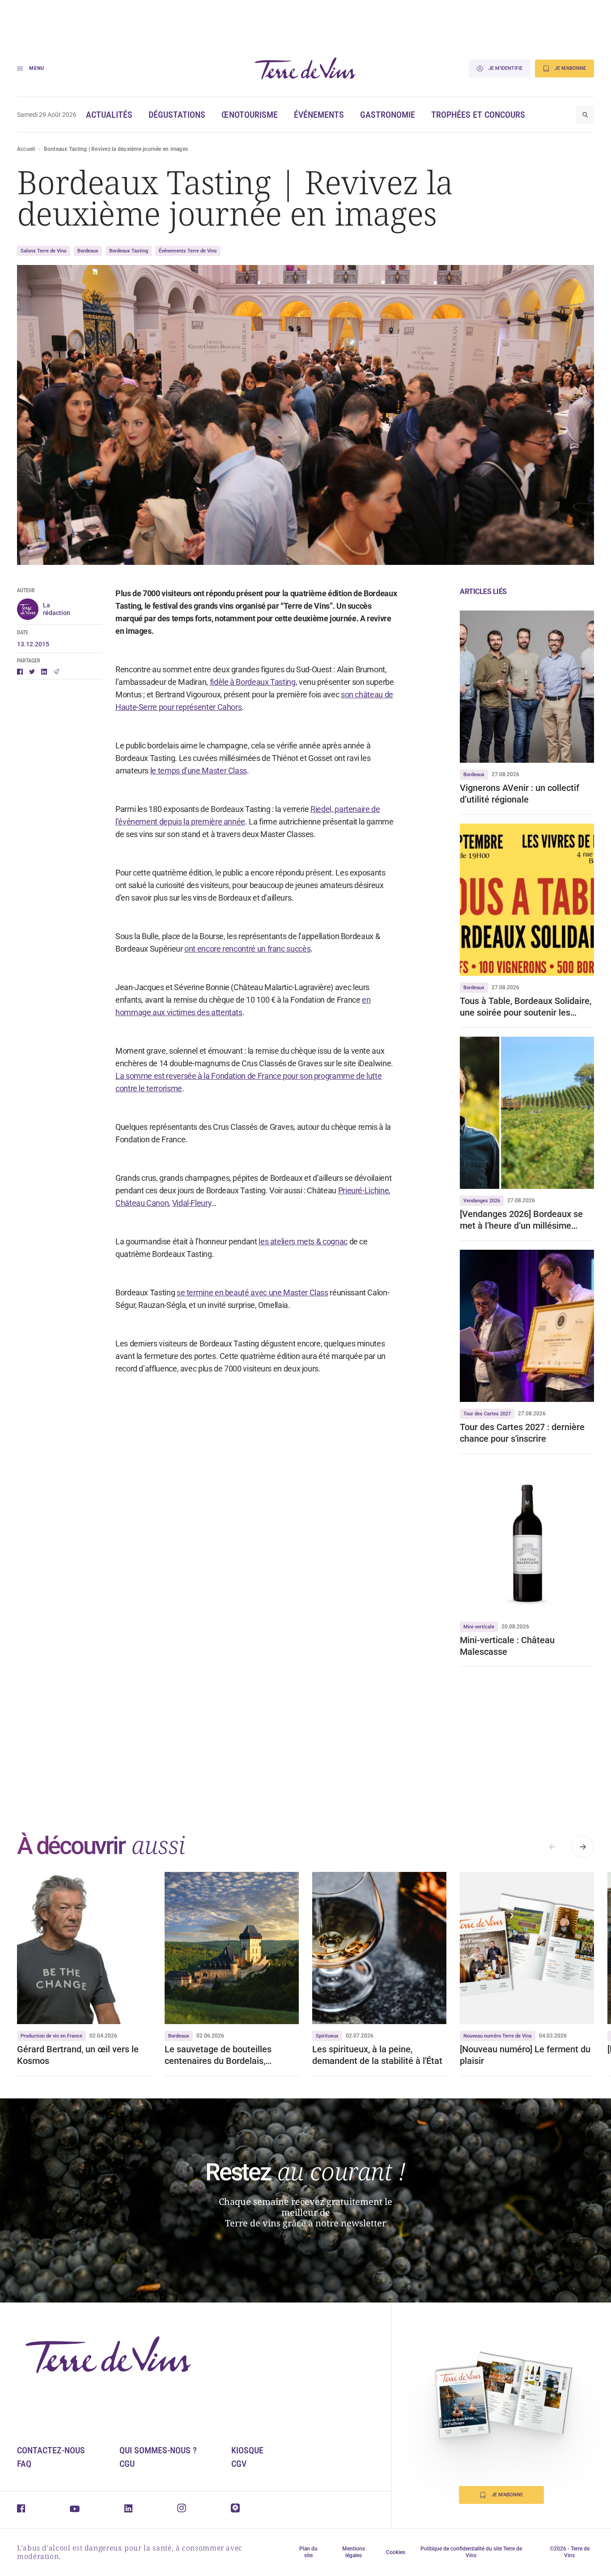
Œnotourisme (250, 115)
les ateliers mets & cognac (303, 1241)
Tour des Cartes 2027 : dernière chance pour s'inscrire (522, 1433)
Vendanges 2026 (482, 1201)
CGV (239, 2464)
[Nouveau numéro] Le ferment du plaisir (525, 2055)
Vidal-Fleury (192, 1203)
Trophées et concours (478, 115)
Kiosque (247, 2450)
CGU (127, 2464)
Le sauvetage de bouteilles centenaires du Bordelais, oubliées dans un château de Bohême (221, 2055)
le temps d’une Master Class (199, 771)
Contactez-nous (51, 2450)
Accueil (26, 149)
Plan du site (308, 2552)
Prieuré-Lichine (364, 1190)
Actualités (109, 115)
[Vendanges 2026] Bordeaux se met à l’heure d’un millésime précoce (521, 1220)
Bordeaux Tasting (129, 251)
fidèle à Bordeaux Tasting (253, 682)
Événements (319, 115)
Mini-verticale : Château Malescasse (507, 1646)
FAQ (24, 2464)
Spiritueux (327, 2036)
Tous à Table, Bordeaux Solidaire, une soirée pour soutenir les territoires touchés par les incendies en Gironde (526, 1007)
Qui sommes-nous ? (158, 2450)
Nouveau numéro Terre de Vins (498, 2036)
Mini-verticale (479, 1627)
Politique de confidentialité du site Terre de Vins (471, 2552)
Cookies (396, 2552)
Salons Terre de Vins (44, 251)
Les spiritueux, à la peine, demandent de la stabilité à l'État (377, 2055)
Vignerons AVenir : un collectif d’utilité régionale (520, 794)
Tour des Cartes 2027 (487, 1414)
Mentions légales (354, 2552)
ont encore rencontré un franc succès (247, 949)
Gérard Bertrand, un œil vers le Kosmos (78, 2055)
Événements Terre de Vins (188, 251)
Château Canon (142, 1203)
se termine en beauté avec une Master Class (252, 1292)
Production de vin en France (51, 2036)
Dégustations (177, 115)
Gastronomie (388, 115)
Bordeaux (88, 251)
